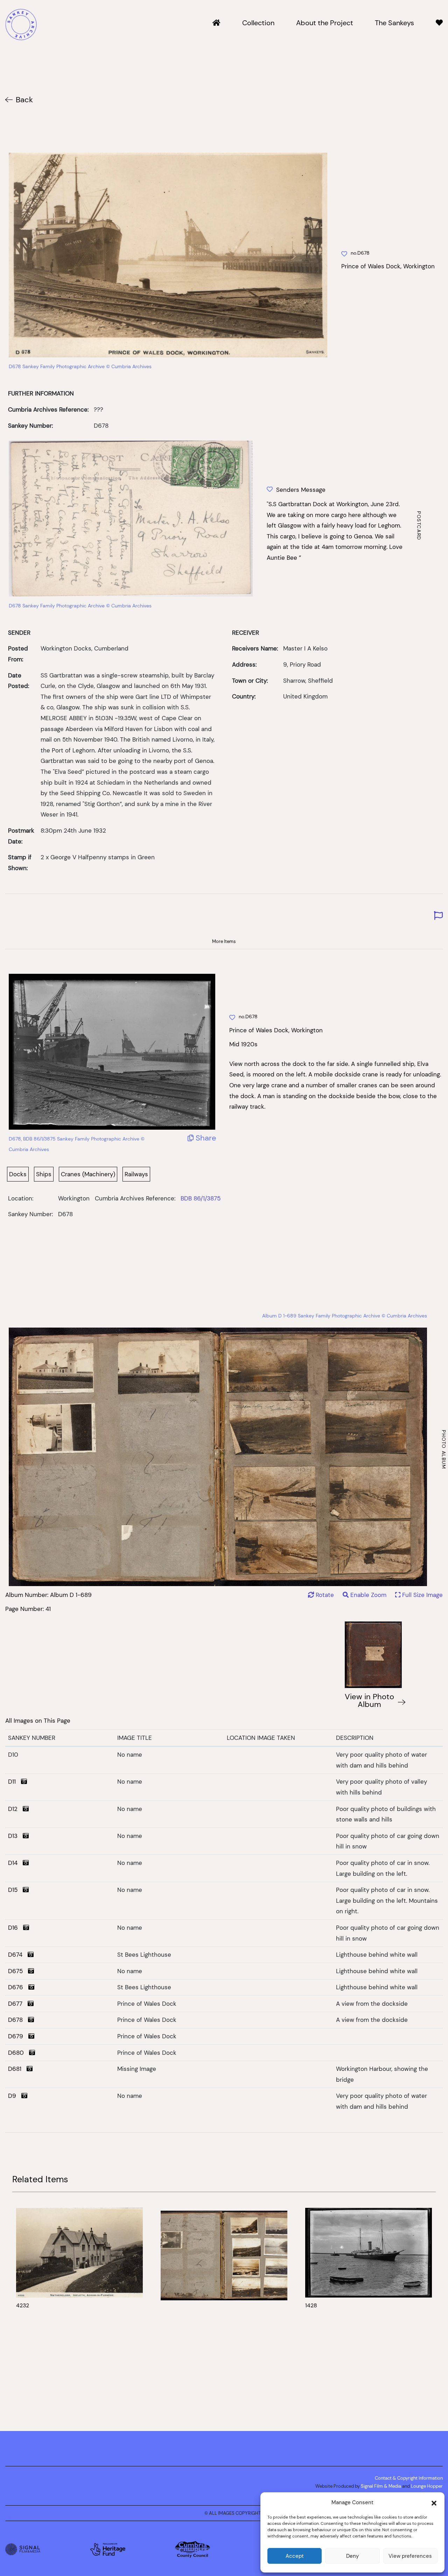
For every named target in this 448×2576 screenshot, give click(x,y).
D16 (16, 1928)
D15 (15, 1890)
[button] (434, 2502)
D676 (18, 1987)
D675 (18, 1971)
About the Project (325, 23)
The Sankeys (394, 23)
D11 (15, 1782)
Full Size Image (422, 1595)
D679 (18, 2036)
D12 (15, 1809)
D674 (18, 1955)
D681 (17, 2069)
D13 (15, 1836)
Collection (258, 23)
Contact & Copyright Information (409, 2478)
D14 (15, 1863)
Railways (136, 1174)
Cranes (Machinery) (88, 1174)
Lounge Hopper (427, 2486)
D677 (18, 2004)
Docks (18, 1174)
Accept (295, 2556)
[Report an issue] (438, 916)
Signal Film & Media (381, 2486)
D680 (19, 2053)
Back (24, 100)
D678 (18, 2020)
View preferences (410, 2556)
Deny (352, 2556)
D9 (15, 2096)
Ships (44, 1174)
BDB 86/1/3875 (201, 1198)
